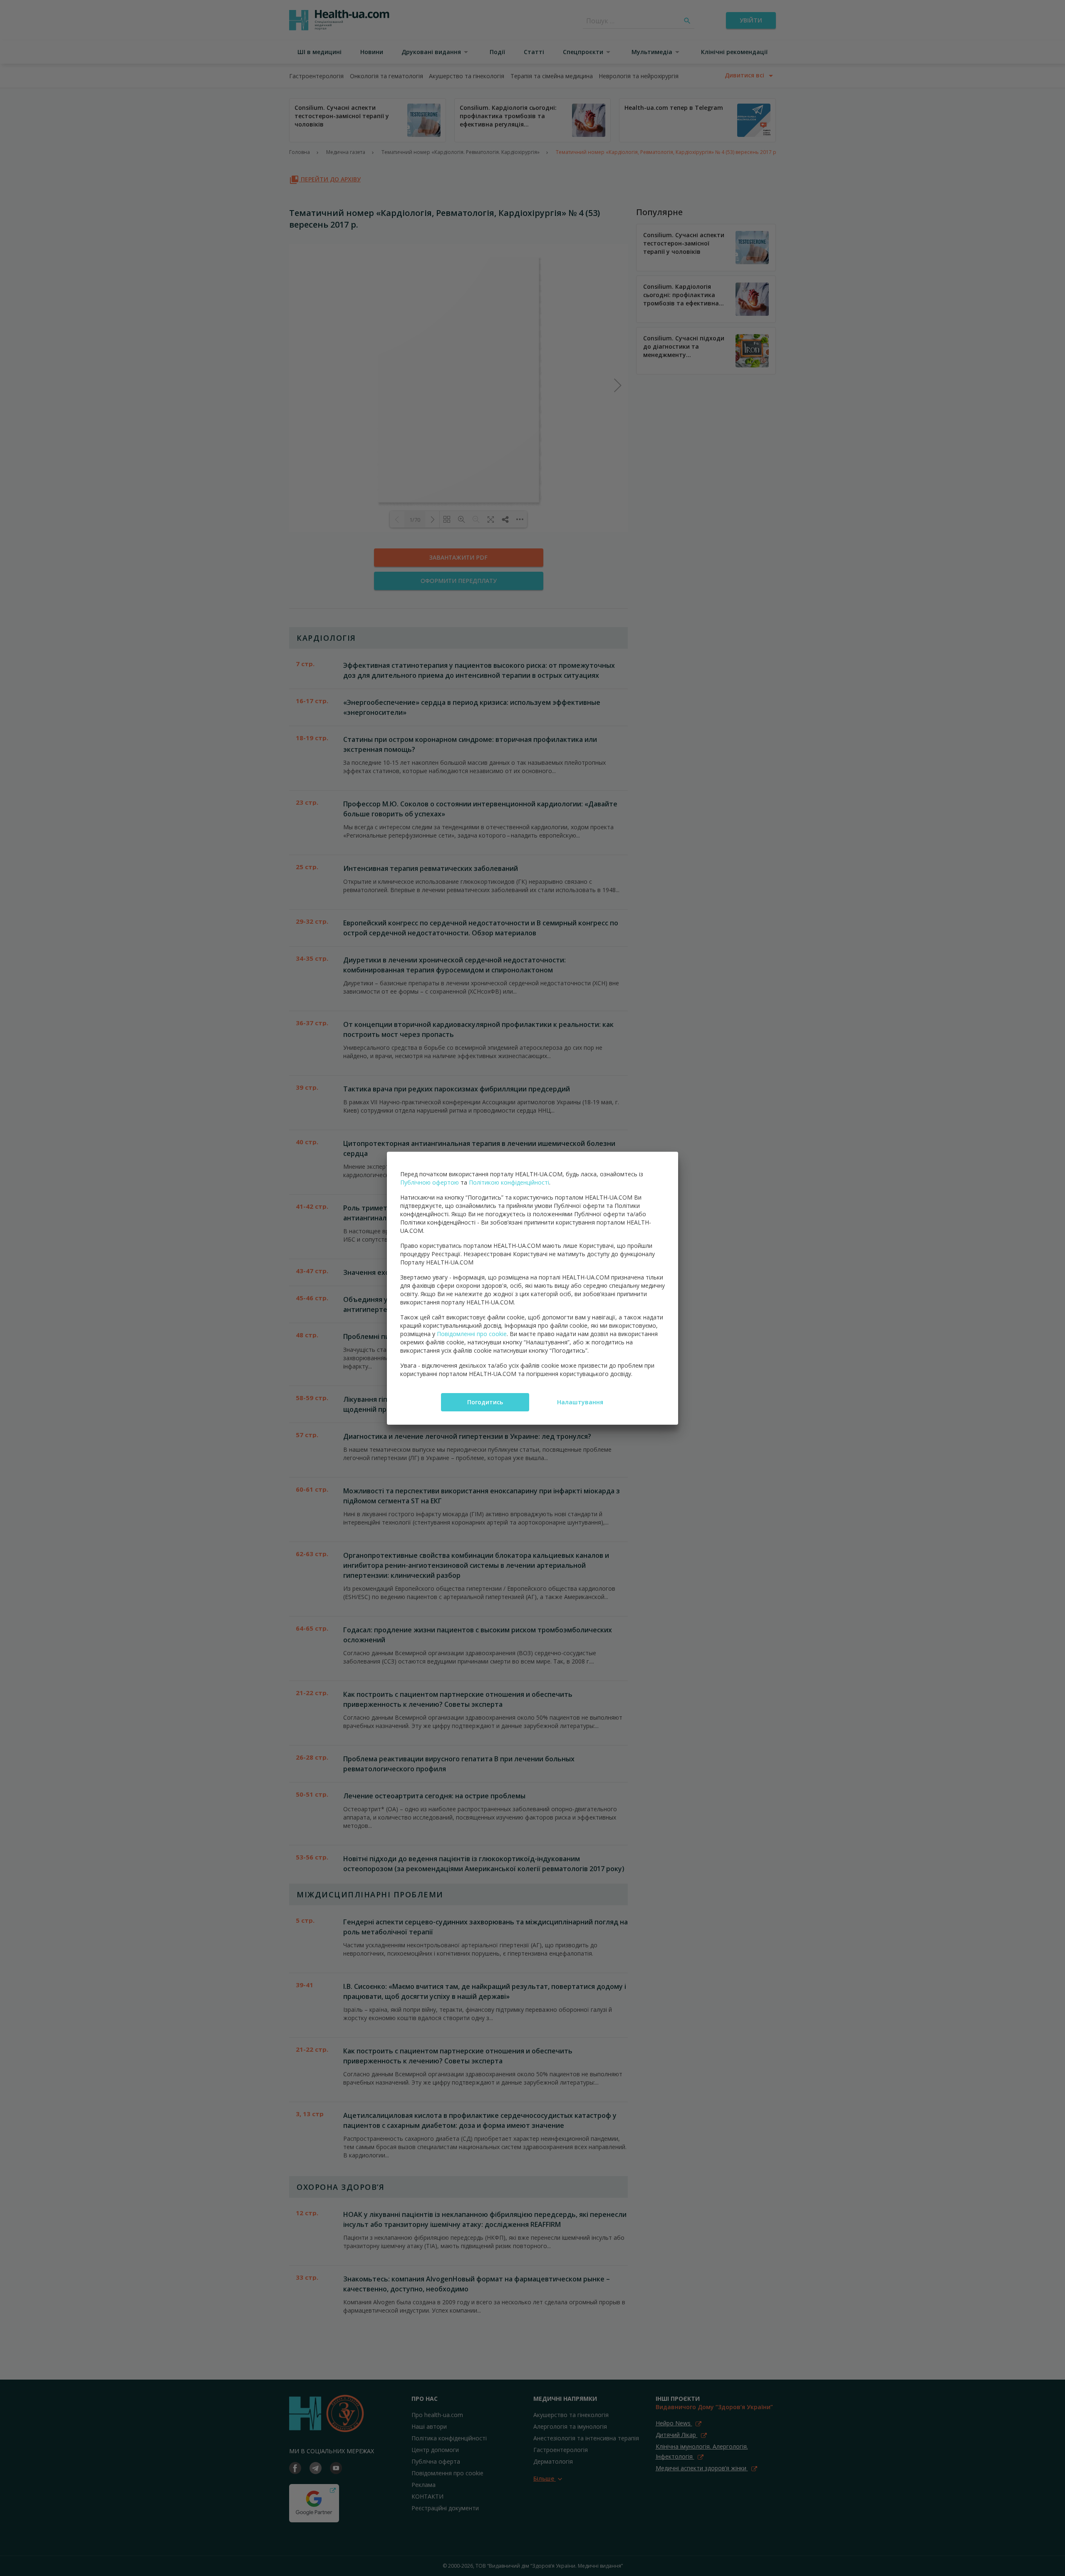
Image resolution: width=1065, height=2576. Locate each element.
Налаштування (580, 1402)
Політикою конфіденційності (509, 1182)
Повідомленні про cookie (472, 1334)
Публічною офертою (430, 1182)
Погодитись (485, 1402)
